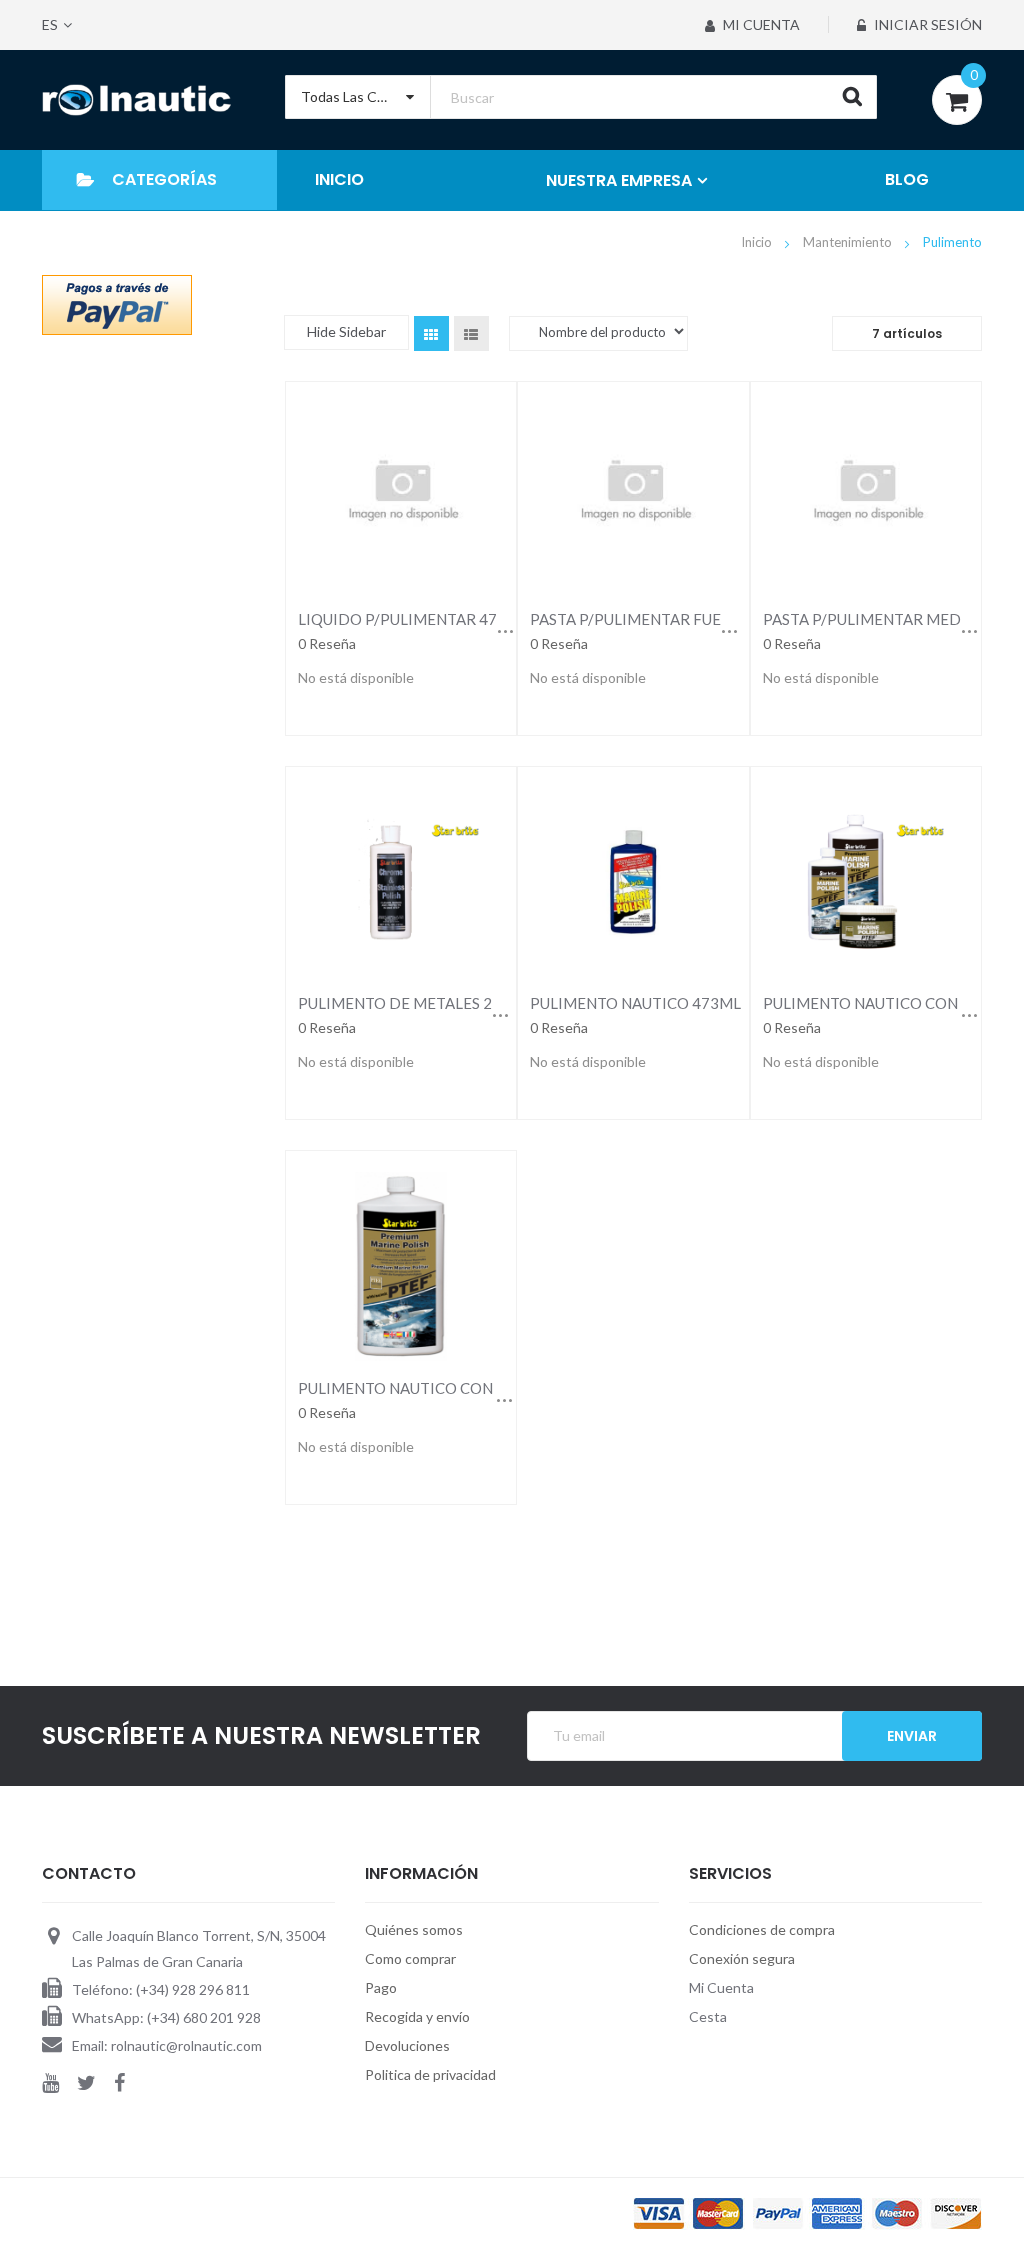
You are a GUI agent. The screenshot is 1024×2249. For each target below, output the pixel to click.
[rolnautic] (136, 100)
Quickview (400, 493)
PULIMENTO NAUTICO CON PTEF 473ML (442, 1388)
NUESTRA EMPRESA (619, 180)
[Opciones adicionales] (117, 303)
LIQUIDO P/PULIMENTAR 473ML (413, 619)
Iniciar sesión (926, 24)
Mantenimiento (849, 242)
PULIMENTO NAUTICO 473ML (635, 1003)
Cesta (708, 2016)
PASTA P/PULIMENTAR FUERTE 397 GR (667, 619)
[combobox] (581, 97)
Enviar (912, 1736)
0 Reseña (327, 643)
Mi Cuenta (760, 24)
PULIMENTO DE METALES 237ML (415, 1003)
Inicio (758, 242)
